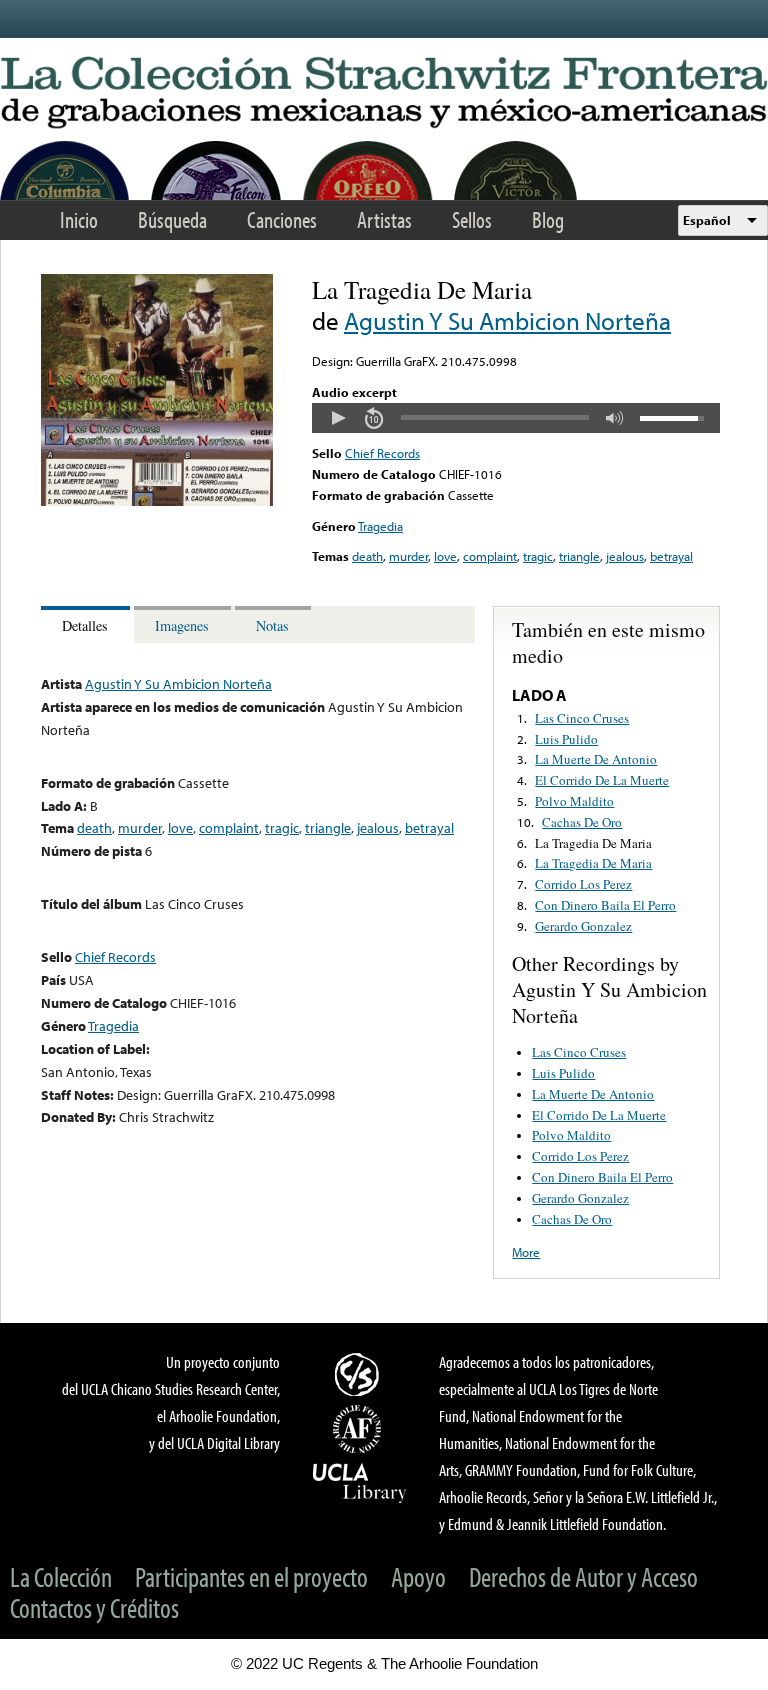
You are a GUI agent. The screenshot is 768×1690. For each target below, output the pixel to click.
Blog (548, 219)
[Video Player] (516, 418)
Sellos (472, 219)
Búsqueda (172, 219)
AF (360, 1429)
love (445, 556)
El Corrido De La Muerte (602, 780)
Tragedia (380, 526)
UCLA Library (360, 1482)
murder (408, 556)
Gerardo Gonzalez (583, 926)
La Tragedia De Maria (593, 843)
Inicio (79, 219)
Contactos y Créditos (94, 1607)
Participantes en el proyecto (251, 1576)
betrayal (671, 556)
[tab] (87, 624)
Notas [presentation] (272, 625)
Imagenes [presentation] (182, 625)
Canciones (282, 219)
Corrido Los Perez (583, 884)
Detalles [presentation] (85, 625)
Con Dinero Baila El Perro (605, 905)
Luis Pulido (566, 739)
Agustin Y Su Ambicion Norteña (507, 320)
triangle (579, 556)
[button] (338, 418)
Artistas (384, 219)
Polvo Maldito (574, 801)
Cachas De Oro (582, 822)
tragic (538, 556)
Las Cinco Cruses (582, 718)
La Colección (61, 1576)
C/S (360, 1374)
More (526, 1252)
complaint (490, 556)
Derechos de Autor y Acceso (583, 1576)
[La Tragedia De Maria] (157, 501)
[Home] (384, 93)
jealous (625, 556)
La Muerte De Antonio (596, 759)
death (367, 556)
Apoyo (418, 1576)
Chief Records (382, 453)
